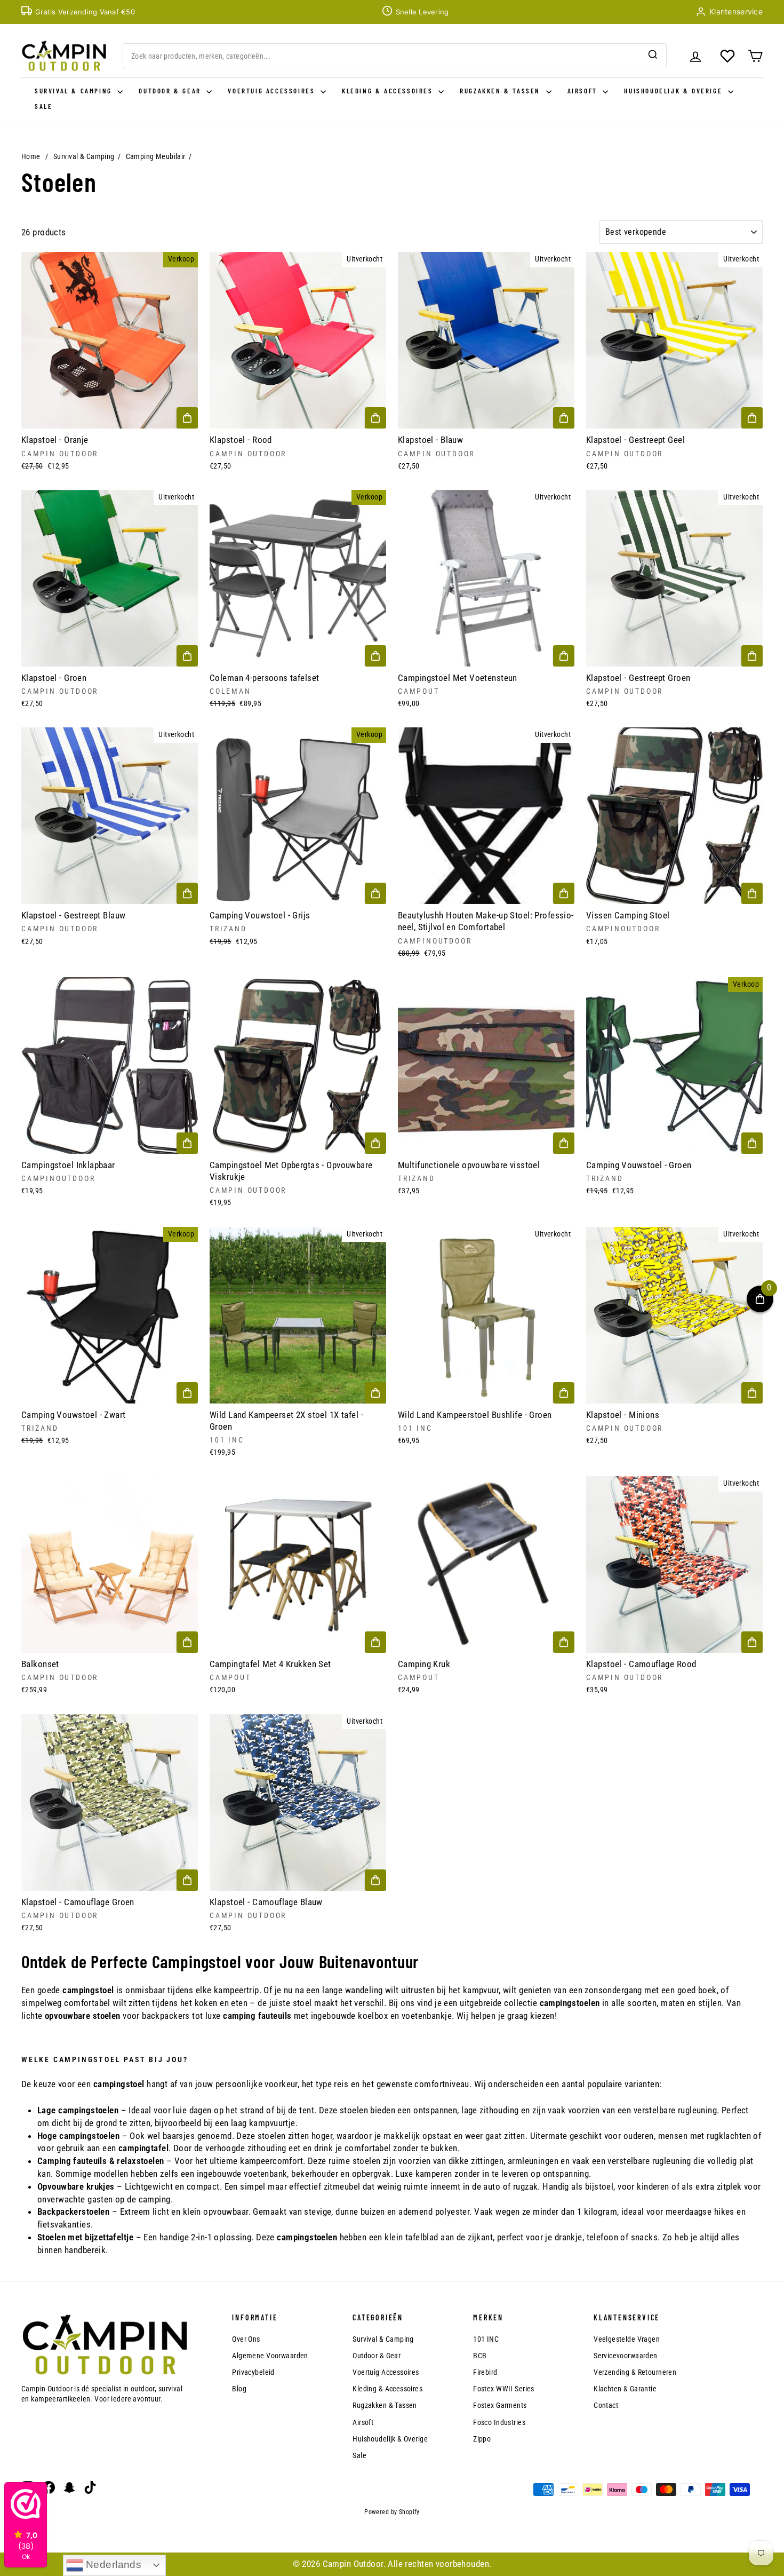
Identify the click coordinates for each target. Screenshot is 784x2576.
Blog (239, 2389)
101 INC (486, 2339)
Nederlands (113, 2565)
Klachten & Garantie (625, 2389)
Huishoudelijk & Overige (674, 91)
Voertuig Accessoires (273, 91)
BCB (480, 2356)
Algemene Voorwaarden (270, 2356)
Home (31, 156)
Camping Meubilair (156, 156)
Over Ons (246, 2339)
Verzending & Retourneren (635, 2372)
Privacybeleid (253, 2372)
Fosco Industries (499, 2422)
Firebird (485, 2372)
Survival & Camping (75, 91)
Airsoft (584, 91)
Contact (606, 2405)
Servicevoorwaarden (626, 2356)
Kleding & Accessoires (389, 91)
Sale (43, 106)
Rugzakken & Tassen (501, 91)
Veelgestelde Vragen (627, 2339)
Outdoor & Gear (171, 91)
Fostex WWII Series (504, 2389)
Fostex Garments (500, 2405)
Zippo (482, 2439)
